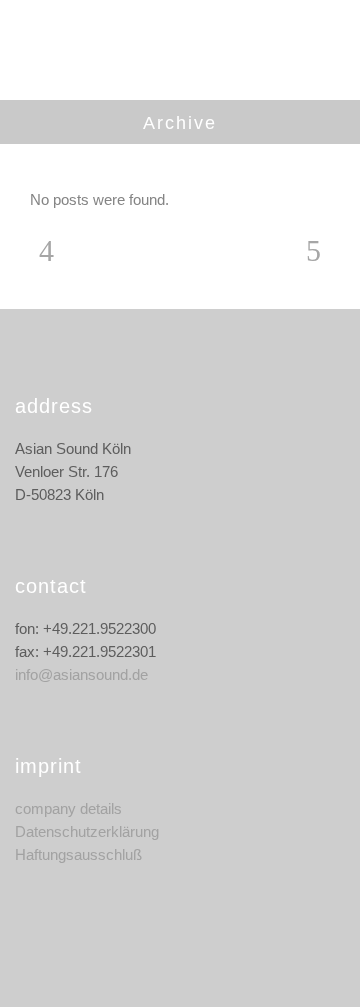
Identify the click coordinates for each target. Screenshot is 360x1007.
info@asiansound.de (81, 674)
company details (68, 808)
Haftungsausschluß (78, 854)
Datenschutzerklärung (87, 831)
